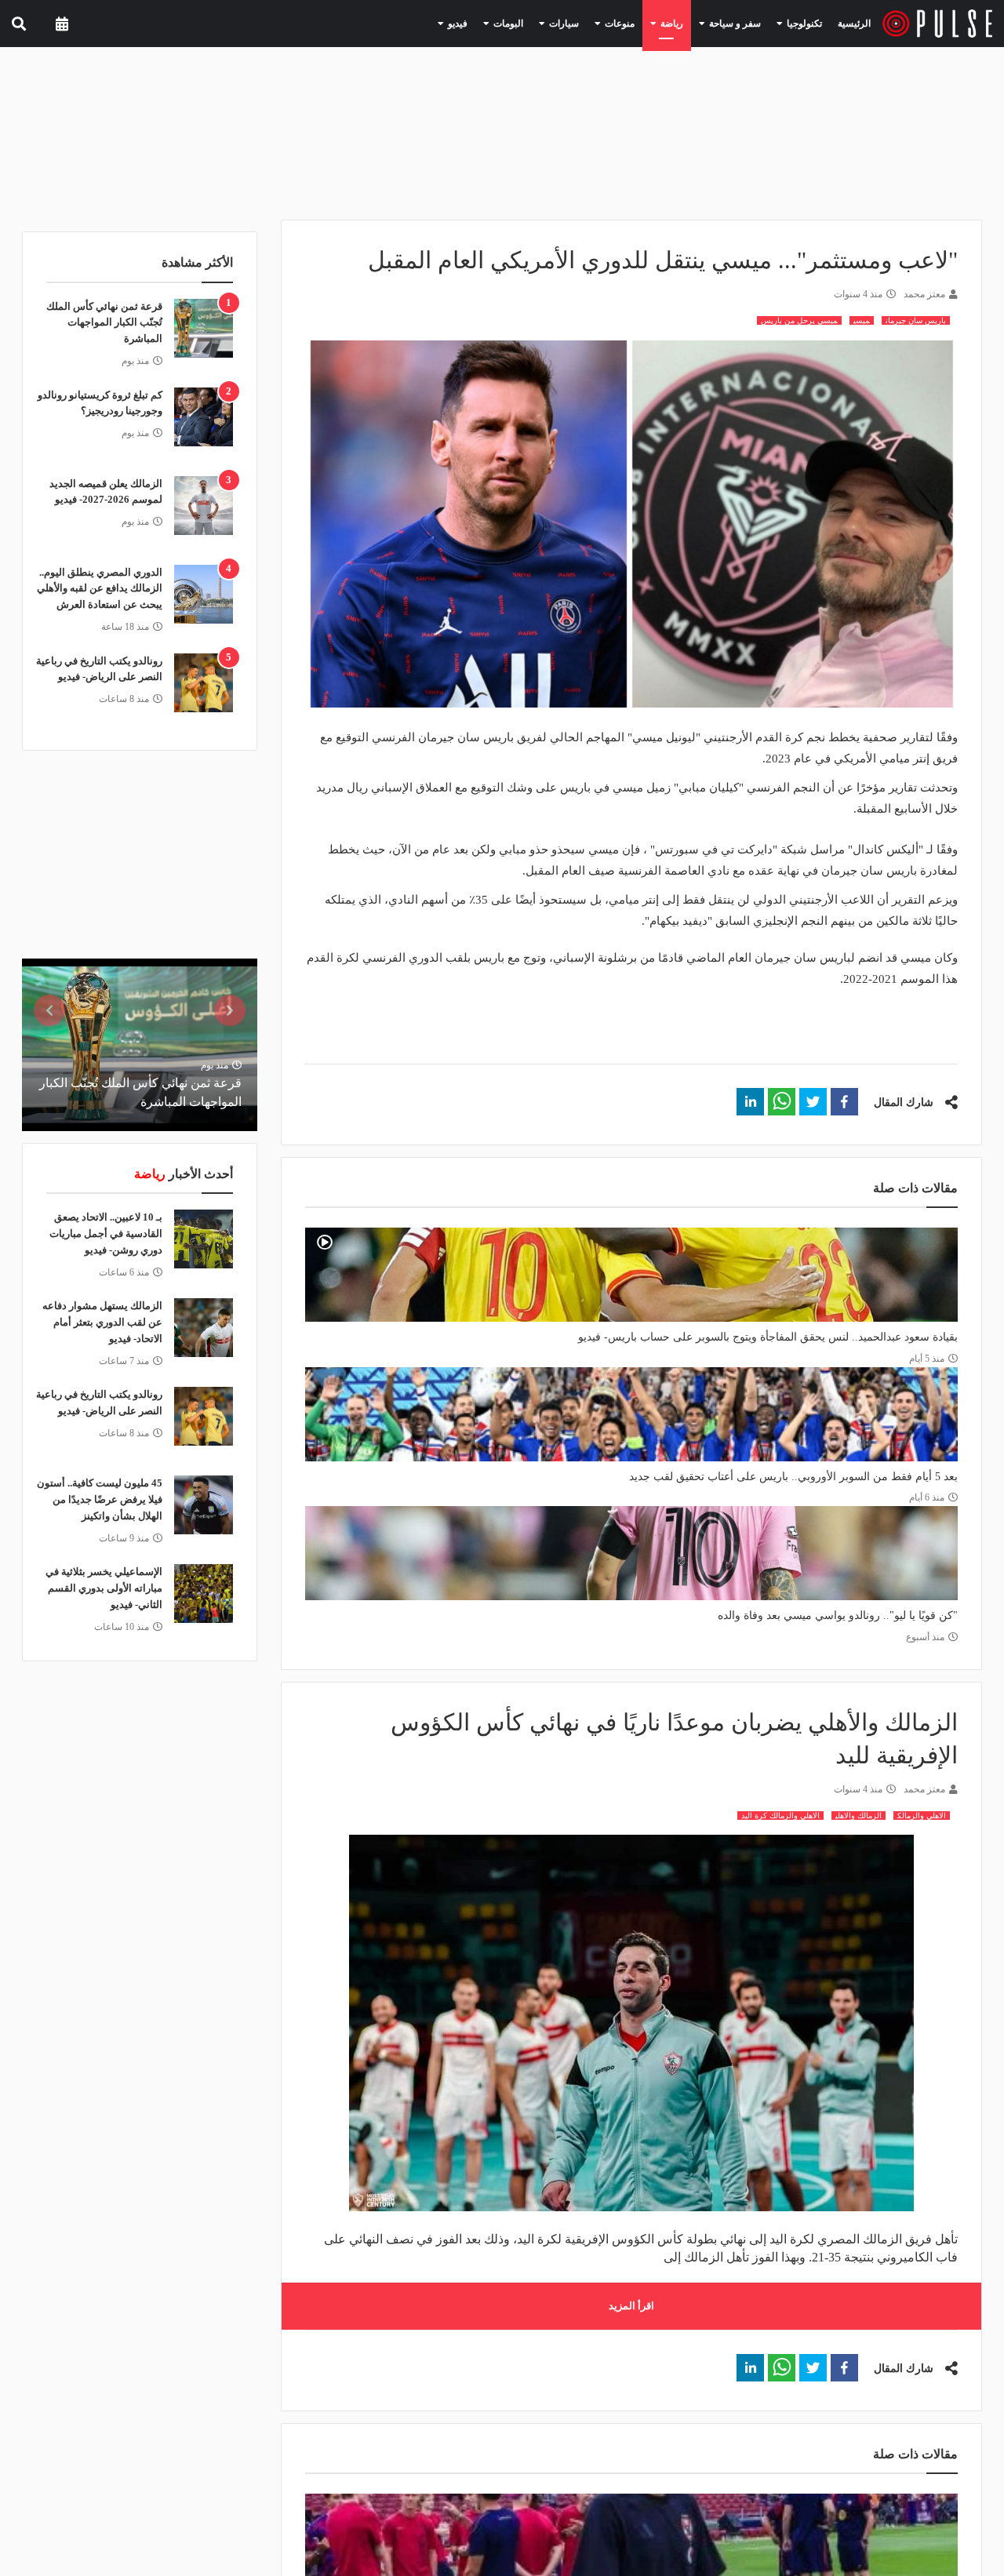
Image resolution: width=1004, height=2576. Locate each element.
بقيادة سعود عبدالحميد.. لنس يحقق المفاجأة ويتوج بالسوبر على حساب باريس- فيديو (768, 1337)
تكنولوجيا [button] (805, 23)
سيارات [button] (595, 23)
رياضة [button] (689, 23)
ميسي (862, 320)
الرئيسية (857, 23)
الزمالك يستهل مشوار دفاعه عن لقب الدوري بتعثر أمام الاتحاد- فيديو (102, 1322)
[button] (844, 1102)
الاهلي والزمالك (922, 1816)
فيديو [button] (501, 23)
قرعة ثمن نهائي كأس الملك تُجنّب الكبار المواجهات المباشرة (104, 323)
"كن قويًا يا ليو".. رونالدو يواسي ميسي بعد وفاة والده (838, 1615)
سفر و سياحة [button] (744, 23)
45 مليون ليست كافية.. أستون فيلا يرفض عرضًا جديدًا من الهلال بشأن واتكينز (100, 1499)
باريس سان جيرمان (916, 320)
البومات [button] (546, 23)
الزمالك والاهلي (858, 1816)
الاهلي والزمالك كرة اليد (780, 1816)
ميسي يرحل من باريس (799, 320)
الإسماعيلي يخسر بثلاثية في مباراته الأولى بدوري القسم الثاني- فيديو (104, 1588)
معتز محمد (924, 294)
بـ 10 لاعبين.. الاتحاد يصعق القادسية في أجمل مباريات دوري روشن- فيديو (106, 1233)
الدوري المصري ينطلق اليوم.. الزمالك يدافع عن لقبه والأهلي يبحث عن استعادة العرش (100, 589)
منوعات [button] (643, 23)
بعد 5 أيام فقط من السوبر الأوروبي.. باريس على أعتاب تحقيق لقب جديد (793, 1477)
